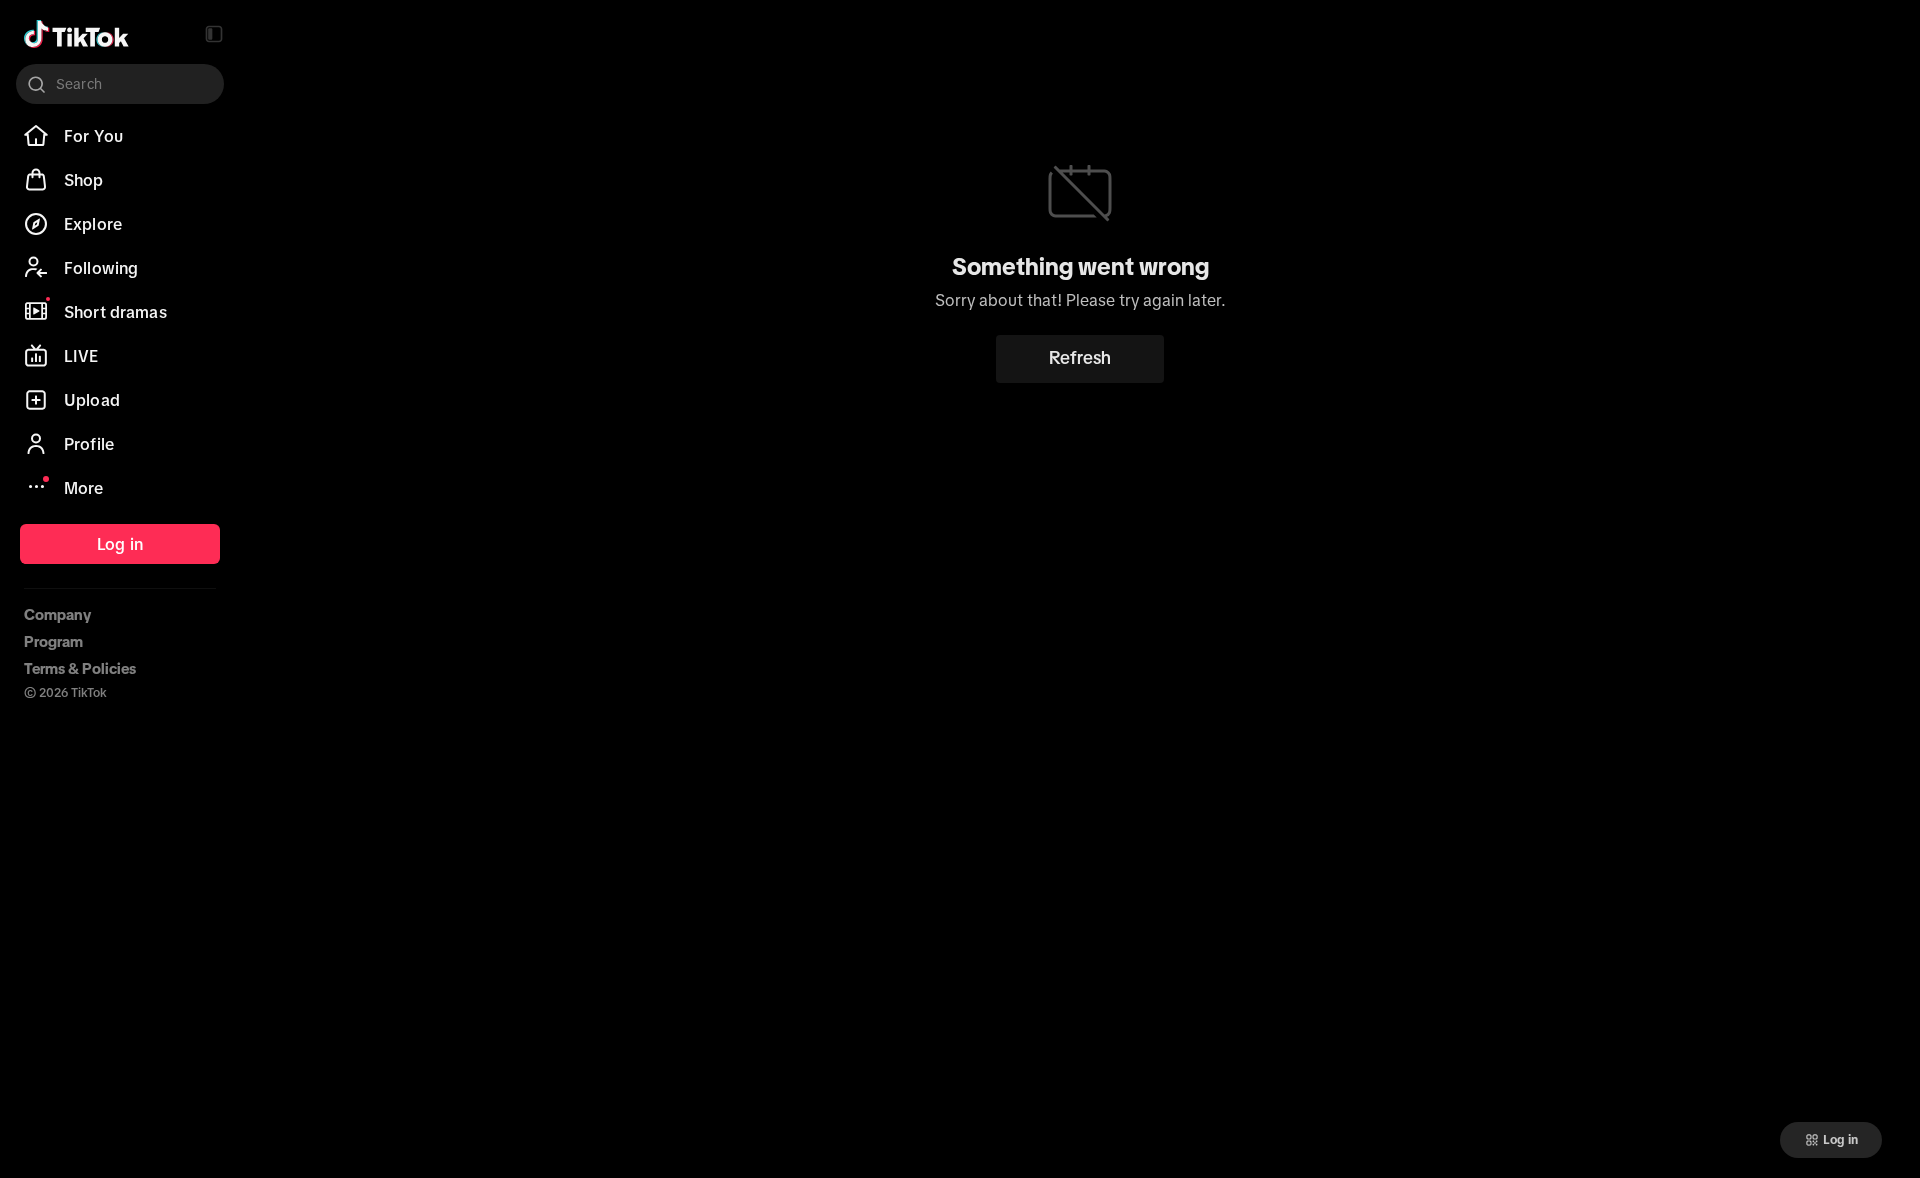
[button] (214, 34)
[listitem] (120, 136)
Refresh (1080, 358)
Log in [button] (1840, 1140)
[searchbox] (120, 84)
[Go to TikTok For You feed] (76, 34)
